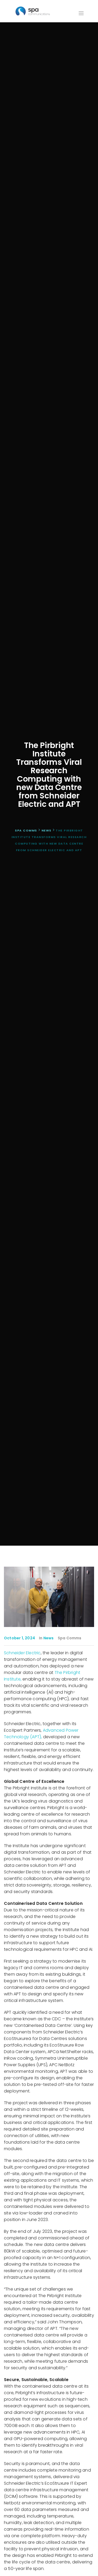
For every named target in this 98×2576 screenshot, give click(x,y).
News (49, 1638)
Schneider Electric (22, 1653)
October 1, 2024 (19, 1638)
